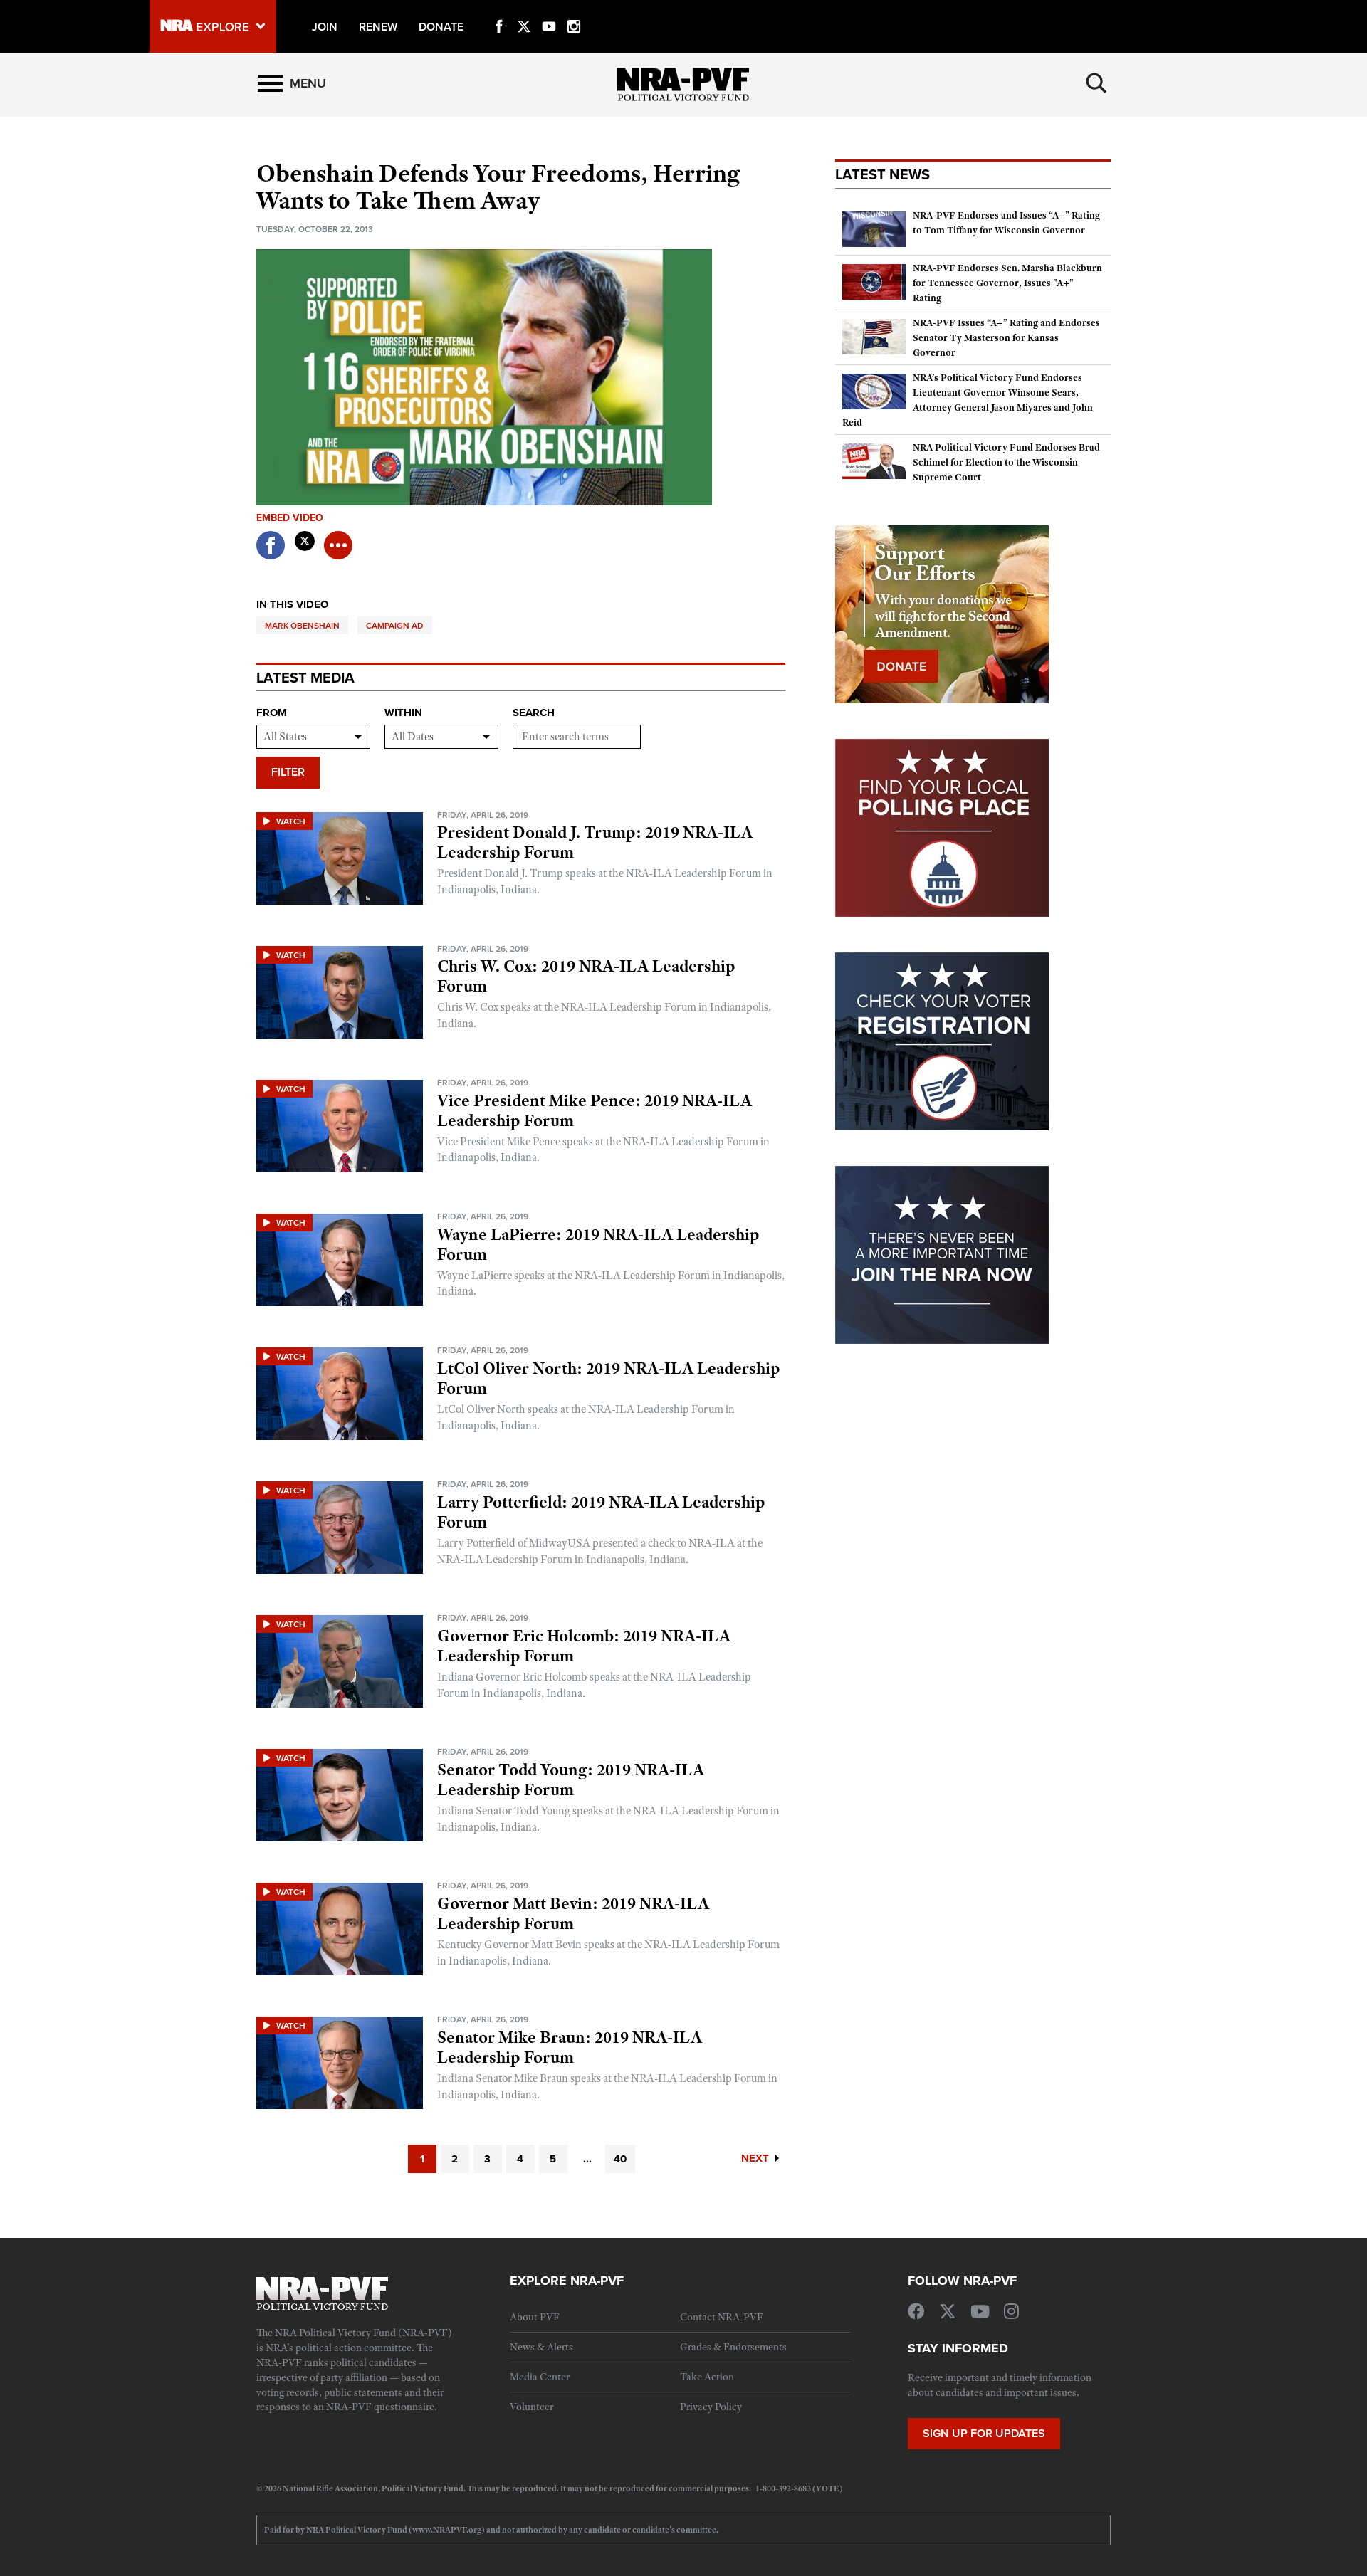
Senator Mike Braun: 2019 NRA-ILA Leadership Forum (570, 2047)
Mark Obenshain (302, 625)
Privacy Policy (711, 2407)
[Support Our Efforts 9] (942, 613)
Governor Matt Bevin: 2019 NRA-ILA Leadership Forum (573, 1913)
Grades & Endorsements (733, 2347)
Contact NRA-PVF (722, 2317)
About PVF (535, 2317)
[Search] (1096, 83)
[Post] (304, 537)
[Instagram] (574, 10)
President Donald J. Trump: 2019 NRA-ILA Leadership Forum (595, 842)
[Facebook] (499, 10)
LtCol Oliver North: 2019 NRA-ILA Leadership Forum (609, 1378)
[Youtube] (549, 10)
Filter (288, 772)
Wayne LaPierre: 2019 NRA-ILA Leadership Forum (598, 1244)
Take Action (707, 2377)
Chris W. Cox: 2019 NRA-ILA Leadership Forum (586, 976)
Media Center (540, 2377)
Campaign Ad (395, 625)
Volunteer (531, 2407)
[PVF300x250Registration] (942, 1040)
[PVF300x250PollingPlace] (942, 826)
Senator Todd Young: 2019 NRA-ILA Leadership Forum (571, 1779)
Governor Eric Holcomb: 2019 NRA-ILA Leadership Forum (584, 1646)
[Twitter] (524, 10)
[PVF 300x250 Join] (942, 1253)
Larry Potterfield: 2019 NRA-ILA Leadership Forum (601, 1512)
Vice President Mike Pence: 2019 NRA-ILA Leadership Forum (595, 1110)
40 (620, 2159)
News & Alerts (541, 2347)
